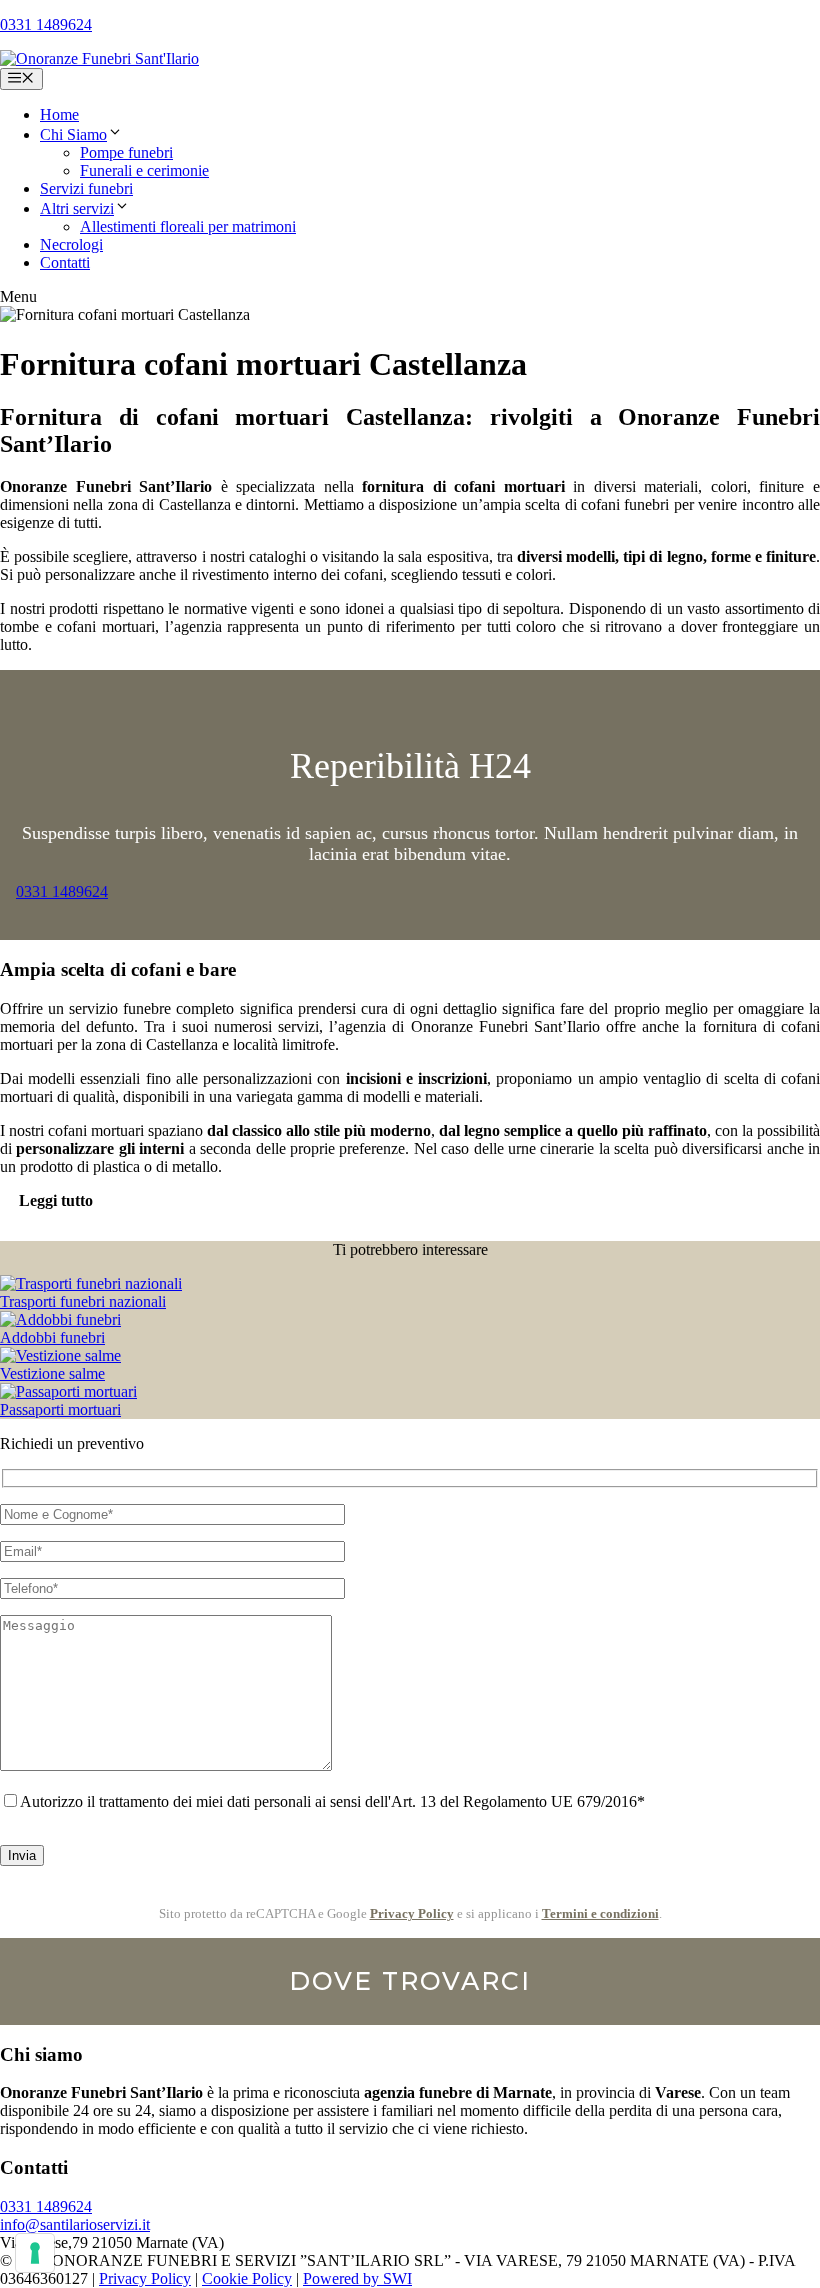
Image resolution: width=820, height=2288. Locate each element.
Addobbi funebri (52, 1337)
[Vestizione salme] (60, 1355)
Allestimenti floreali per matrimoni (188, 226)
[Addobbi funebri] (60, 1319)
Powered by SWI (357, 2278)
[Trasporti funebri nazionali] (91, 1283)
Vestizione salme (52, 1373)
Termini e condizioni (600, 1913)
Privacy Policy (412, 1913)
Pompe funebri (126, 152)
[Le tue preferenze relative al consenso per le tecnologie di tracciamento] (35, 2253)
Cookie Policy (247, 2278)
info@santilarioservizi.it (75, 2224)
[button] (115, 134)
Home (59, 114)
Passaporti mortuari (60, 1409)
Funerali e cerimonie (144, 170)
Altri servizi (77, 208)
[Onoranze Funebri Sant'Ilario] (99, 58)
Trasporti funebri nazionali (83, 1301)
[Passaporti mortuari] (68, 1391)
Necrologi (71, 244)
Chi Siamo (73, 134)
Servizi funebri (86, 188)
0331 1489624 (46, 24)
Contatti (65, 262)
